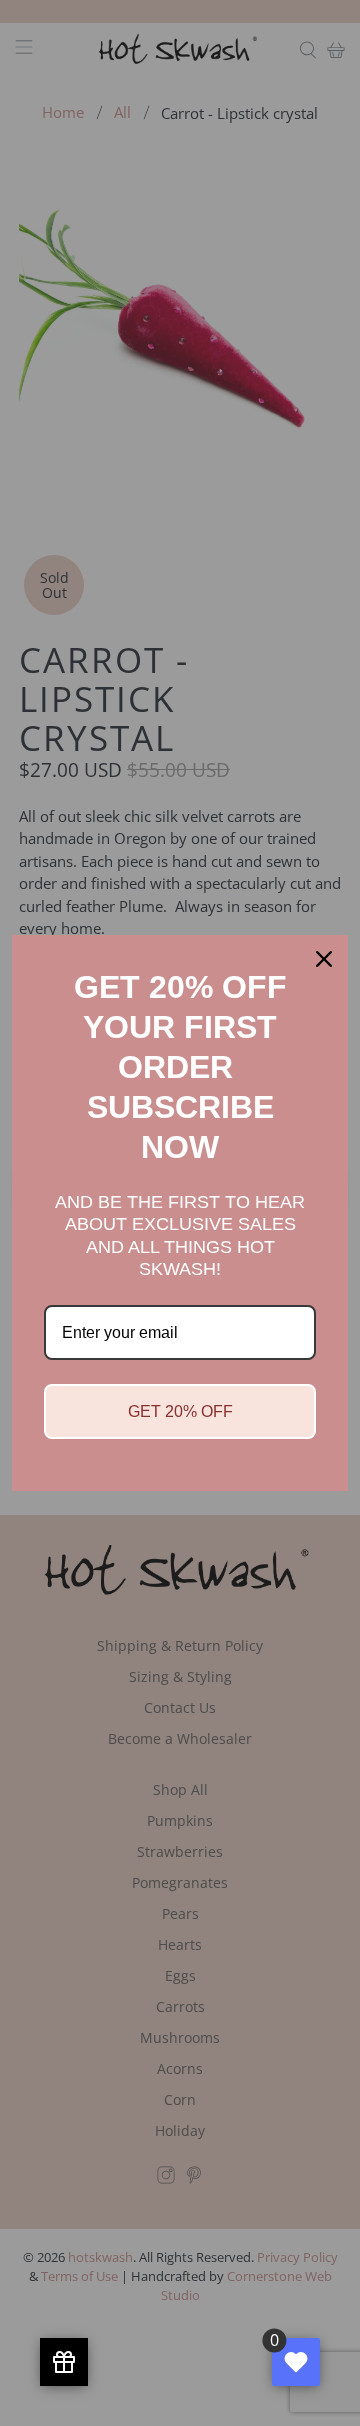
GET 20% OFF (180, 1411)
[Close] (324, 959)
